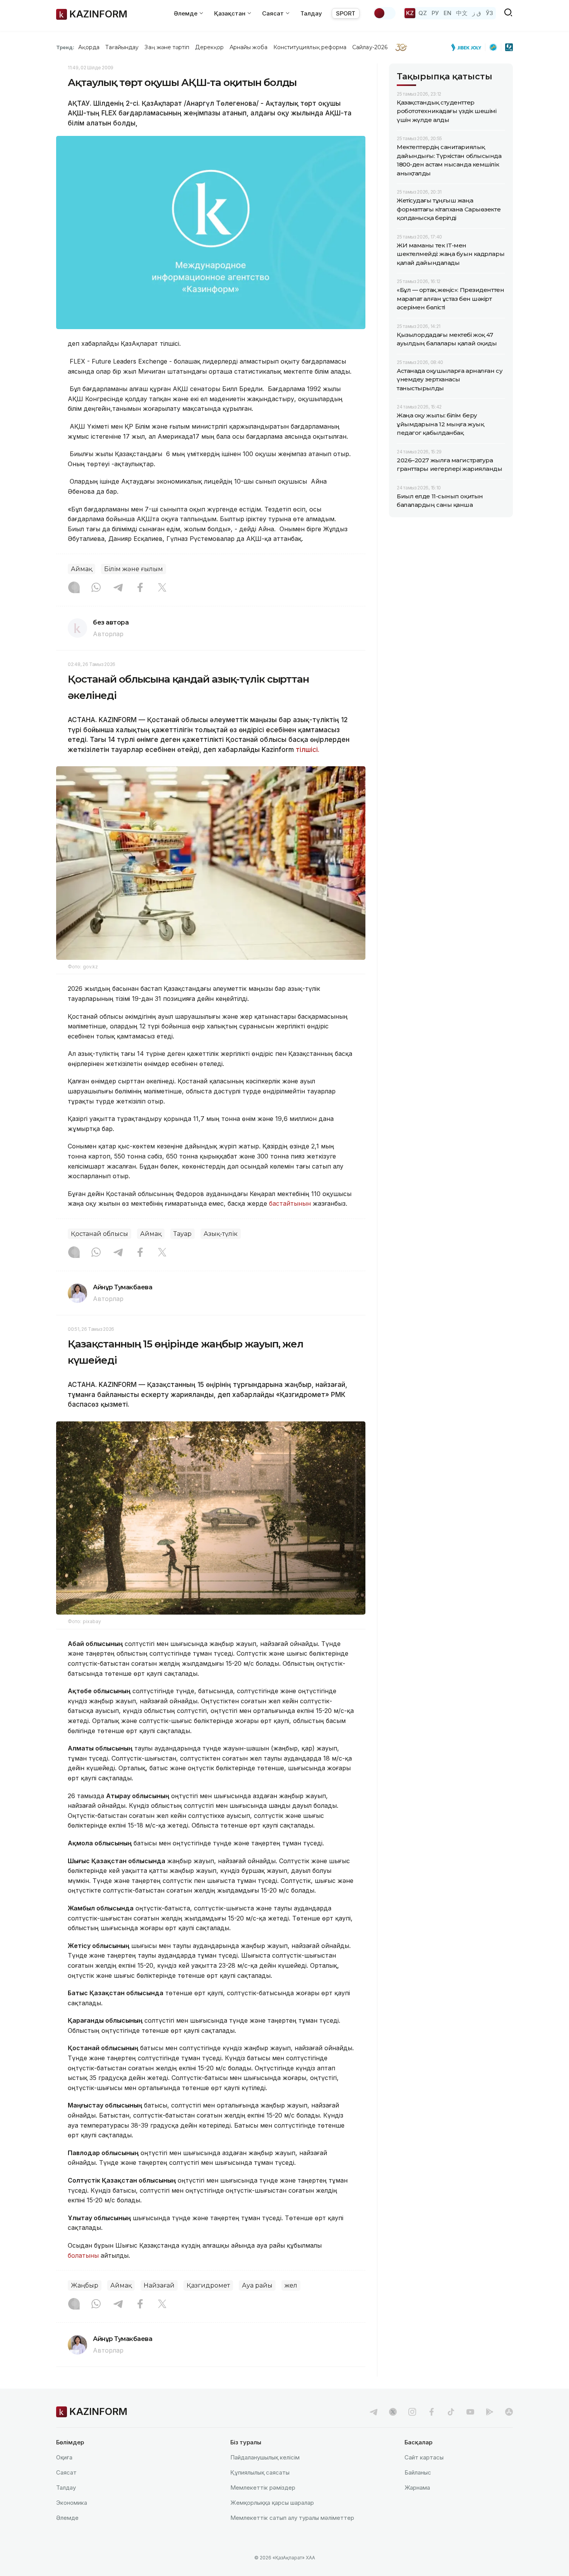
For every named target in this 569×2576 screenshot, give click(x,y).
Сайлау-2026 (370, 47)
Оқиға (64, 2457)
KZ (410, 13)
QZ (423, 13)
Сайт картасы (424, 2457)
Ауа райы (257, 2285)
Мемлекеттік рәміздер (263, 2488)
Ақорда (89, 47)
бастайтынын (290, 1203)
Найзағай (159, 2285)
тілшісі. (308, 750)
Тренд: (65, 47)
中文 (462, 13)
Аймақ (81, 569)
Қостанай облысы (99, 1234)
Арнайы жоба (249, 47)
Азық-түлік (221, 1234)
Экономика (72, 2503)
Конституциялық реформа (310, 47)
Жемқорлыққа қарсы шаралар (272, 2503)
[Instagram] (74, 588)
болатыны (83, 2255)
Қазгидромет (208, 2285)
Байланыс (418, 2472)
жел (291, 2285)
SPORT (346, 13)
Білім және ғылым (134, 569)
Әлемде (67, 2518)
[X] (162, 588)
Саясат (66, 2472)
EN (447, 13)
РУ (435, 13)
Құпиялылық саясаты (260, 2472)
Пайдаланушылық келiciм (265, 2457)
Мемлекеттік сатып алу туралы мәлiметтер (292, 2518)
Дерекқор (209, 47)
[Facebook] (140, 588)
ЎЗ (489, 13)
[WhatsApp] (96, 588)
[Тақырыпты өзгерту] (384, 13)
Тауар (183, 1234)
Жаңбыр (85, 2285)
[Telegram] (118, 588)
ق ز (477, 13)
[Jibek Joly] (468, 47)
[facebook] (432, 2412)
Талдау (311, 13)
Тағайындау (122, 47)
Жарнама (417, 2488)
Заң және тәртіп (167, 47)
